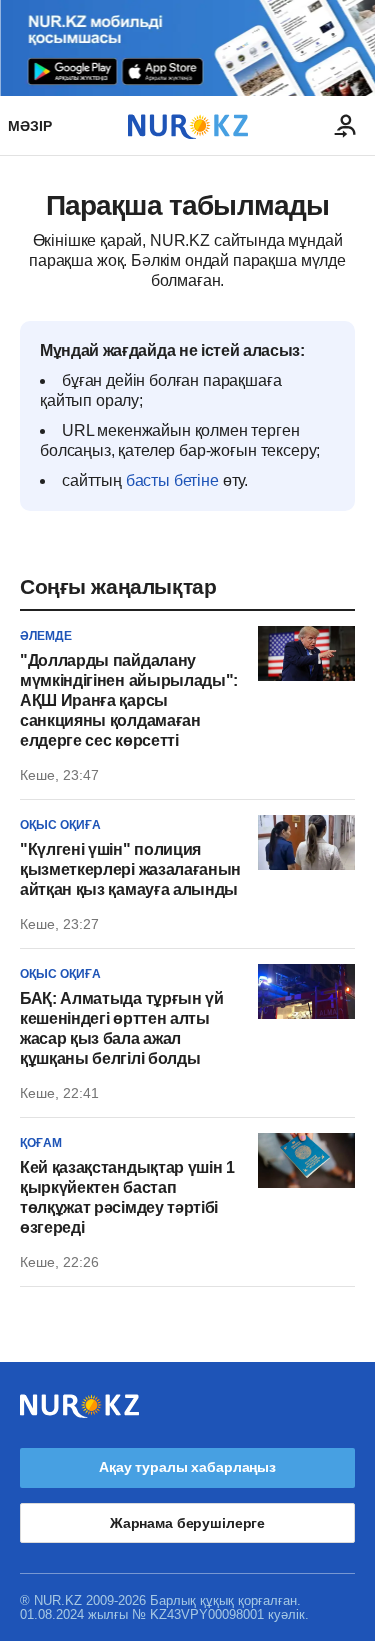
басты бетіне (172, 480)
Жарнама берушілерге (187, 1523)
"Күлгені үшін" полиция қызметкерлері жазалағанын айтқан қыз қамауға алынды (130, 869)
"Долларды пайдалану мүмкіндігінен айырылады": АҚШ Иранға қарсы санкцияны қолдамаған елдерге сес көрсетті (129, 700)
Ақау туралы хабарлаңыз (187, 1467)
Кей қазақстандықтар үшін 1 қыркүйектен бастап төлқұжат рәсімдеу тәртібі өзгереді (127, 1197)
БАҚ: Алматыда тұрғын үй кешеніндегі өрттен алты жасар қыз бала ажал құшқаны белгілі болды (122, 1028)
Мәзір (30, 126)
